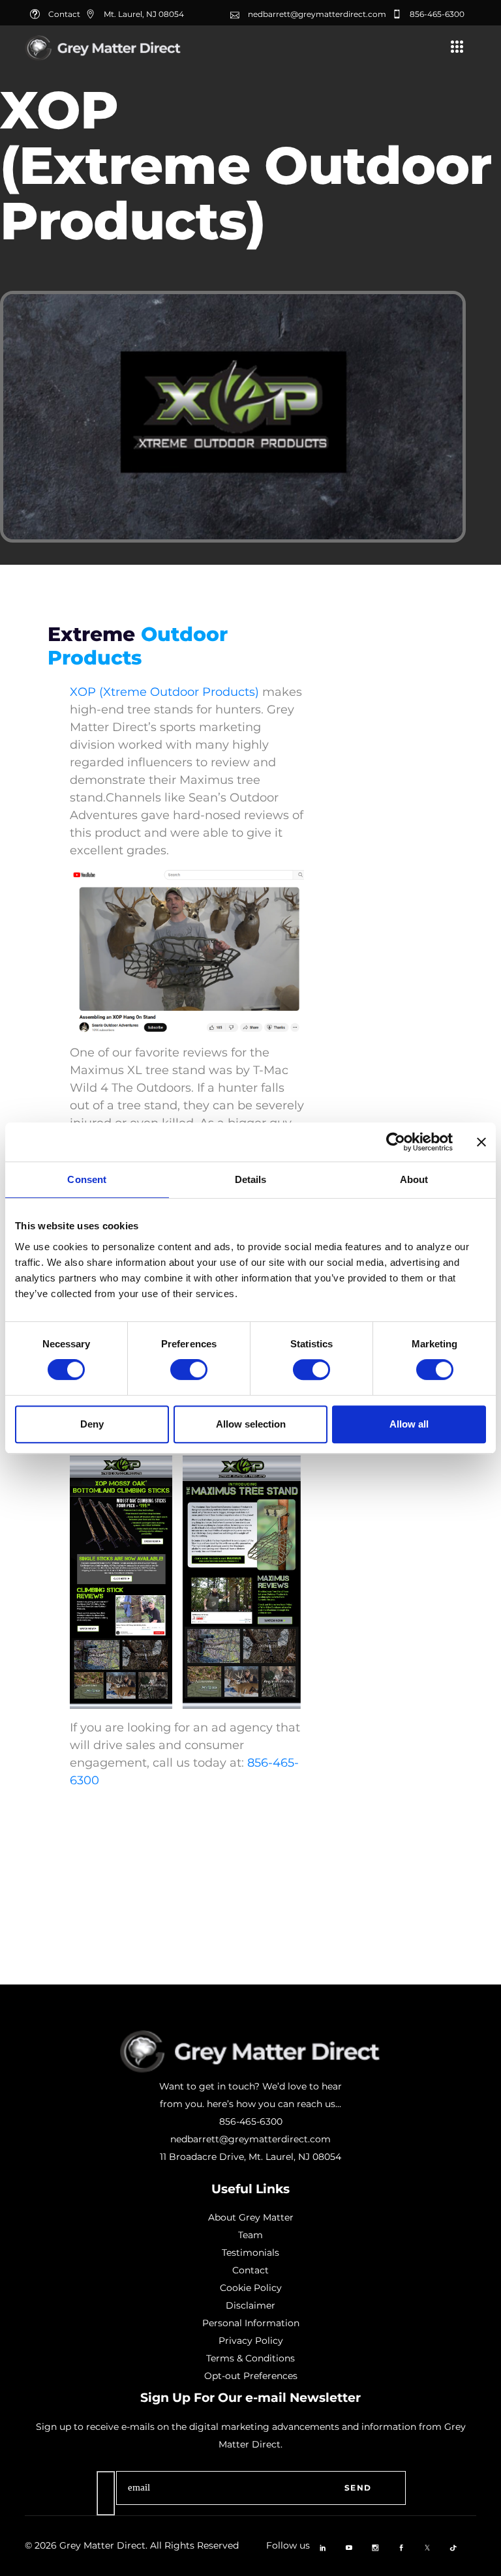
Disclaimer (250, 2305)
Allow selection (251, 1424)
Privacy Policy (251, 2341)
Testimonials (250, 2253)
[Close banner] (481, 1142)
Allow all (409, 1424)
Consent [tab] (87, 1179)
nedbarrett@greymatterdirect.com (317, 14)
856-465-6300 (437, 14)
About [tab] (414, 1179)
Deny (92, 1424)
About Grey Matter (251, 2217)
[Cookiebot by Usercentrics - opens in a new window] (396, 1142)
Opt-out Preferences (251, 2376)
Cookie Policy (251, 2288)
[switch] (189, 1370)
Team (250, 2235)
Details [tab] (251, 1179)
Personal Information (251, 2323)
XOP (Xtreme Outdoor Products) (164, 692)
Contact (250, 2270)
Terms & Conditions (250, 2358)
